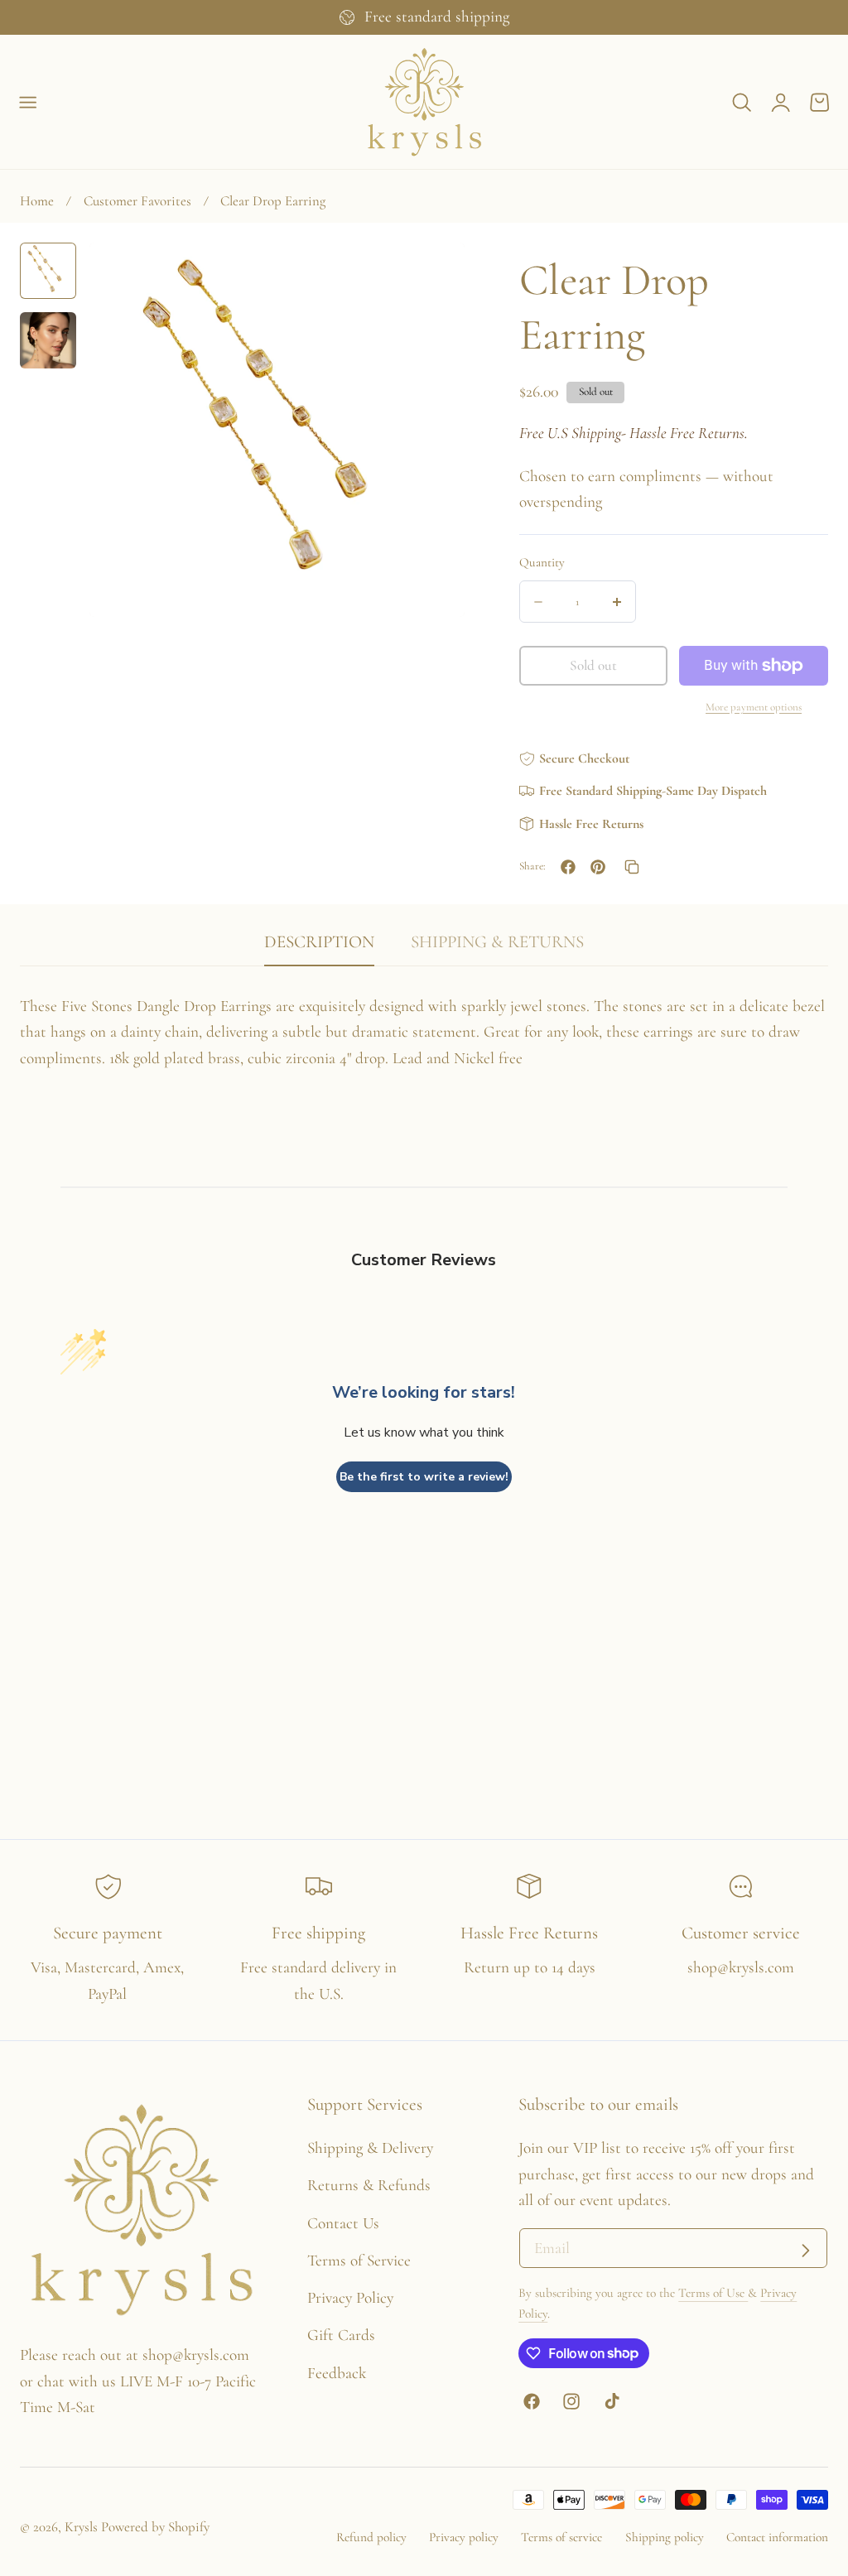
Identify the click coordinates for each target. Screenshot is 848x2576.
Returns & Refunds (369, 2185)
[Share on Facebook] (568, 867)
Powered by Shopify (155, 2527)
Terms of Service (359, 2261)
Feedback (337, 2373)
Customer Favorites (137, 201)
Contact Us (343, 2223)
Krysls (81, 2527)
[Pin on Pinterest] (598, 867)
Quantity (542, 562)
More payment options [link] (754, 707)
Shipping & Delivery (370, 2148)
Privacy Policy (350, 2298)
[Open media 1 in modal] (430, 276)
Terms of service (561, 2537)
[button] (28, 103)
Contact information (777, 2537)
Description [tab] (319, 942)
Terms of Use (713, 2293)
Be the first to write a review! (424, 1477)
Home (37, 201)
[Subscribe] (805, 2250)
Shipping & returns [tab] (497, 942)
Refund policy (371, 2537)
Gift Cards (341, 2335)
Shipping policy (665, 2537)
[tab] (48, 271)
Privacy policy (464, 2537)
